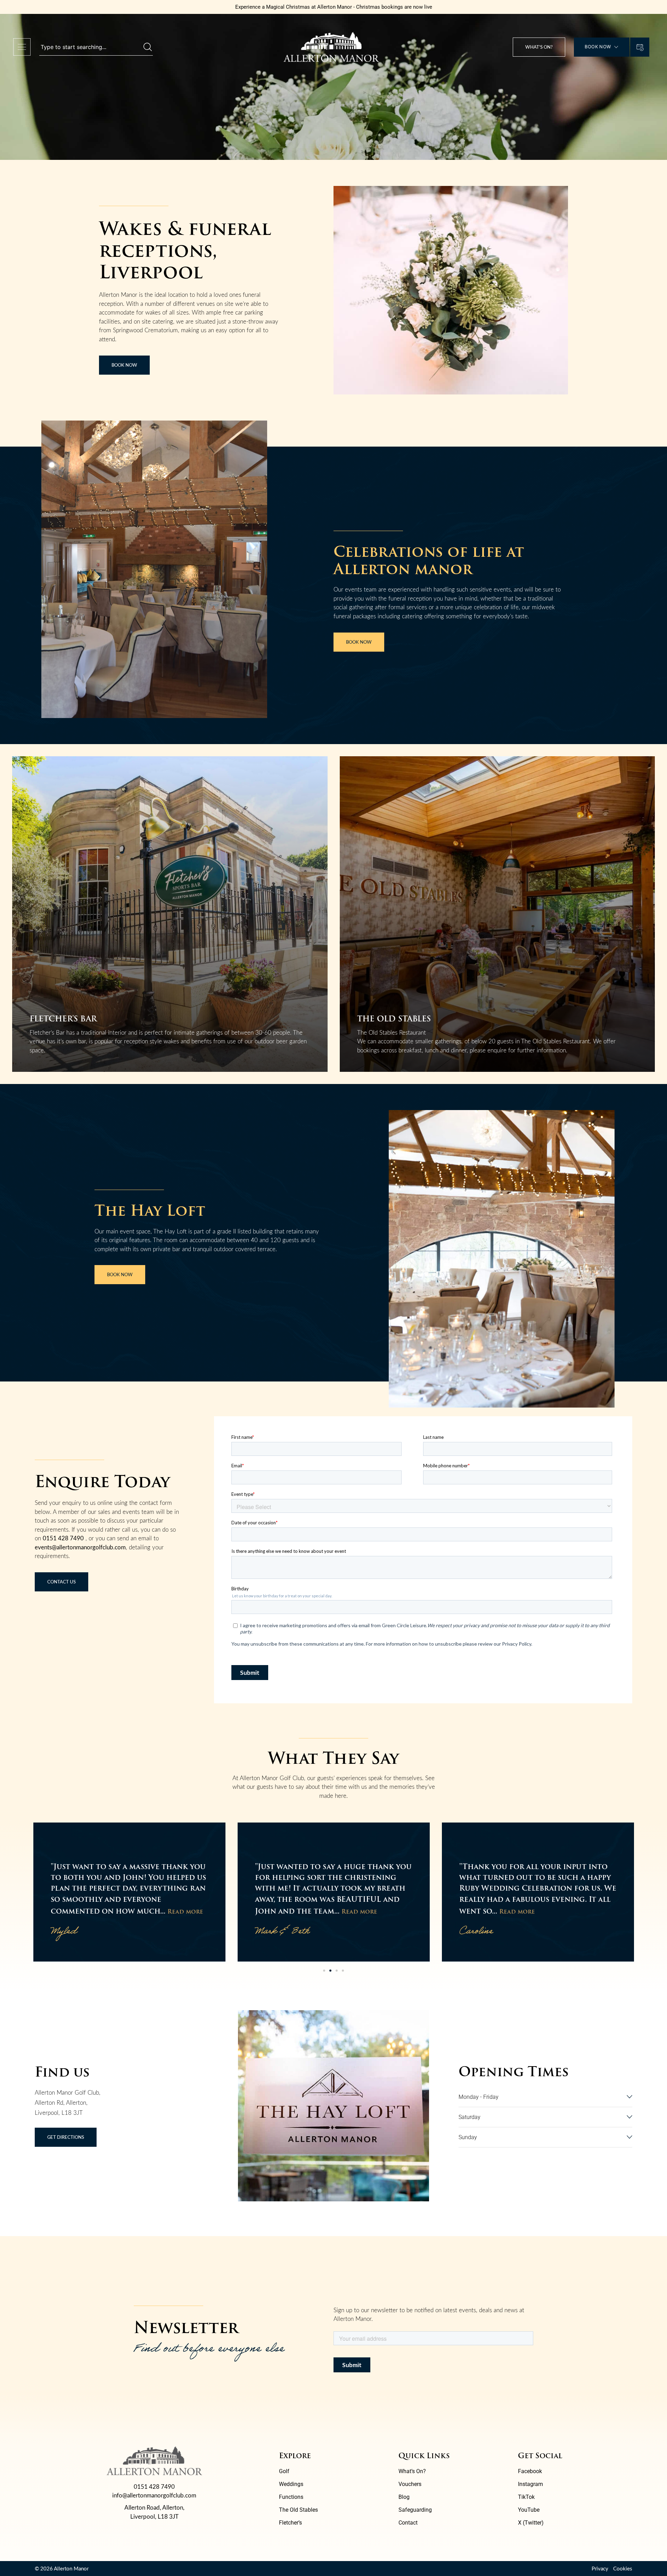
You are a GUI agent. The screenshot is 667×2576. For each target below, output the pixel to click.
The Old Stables (298, 2510)
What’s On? (412, 2471)
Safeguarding (415, 2510)
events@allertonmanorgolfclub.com (80, 1547)
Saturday (470, 2117)
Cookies (623, 2568)
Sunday (468, 2137)
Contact (408, 2523)
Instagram (530, 2484)
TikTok (526, 2497)
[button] (324, 1971)
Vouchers (410, 2484)
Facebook (530, 2471)
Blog (404, 2497)
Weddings (291, 2484)
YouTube (529, 2510)
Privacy (600, 2568)
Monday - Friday (479, 2097)
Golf (284, 2471)
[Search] (148, 47)
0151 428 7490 (63, 1538)
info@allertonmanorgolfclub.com (154, 2495)
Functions (291, 2497)
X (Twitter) (531, 2523)
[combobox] (91, 47)
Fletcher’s (290, 2523)
